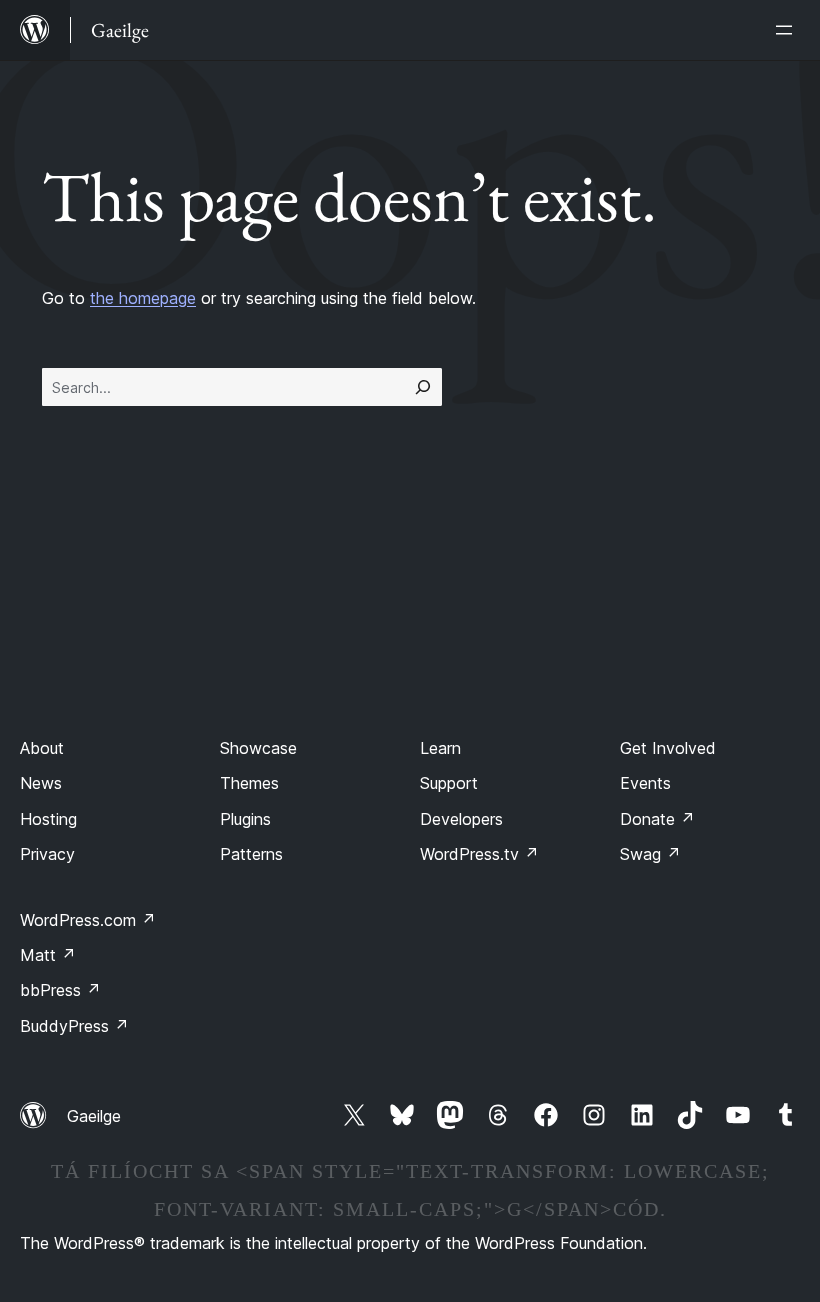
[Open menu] (788, 30)
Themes (249, 783)
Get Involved (668, 748)
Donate (657, 819)
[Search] (423, 387)
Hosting (48, 819)
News (41, 783)
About (42, 748)
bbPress (60, 990)
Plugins (245, 819)
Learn (440, 748)
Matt (48, 955)
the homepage (143, 298)
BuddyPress (74, 1026)
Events (645, 783)
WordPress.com (88, 920)
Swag (650, 854)
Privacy (47, 854)
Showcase (258, 748)
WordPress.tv (479, 854)
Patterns (251, 854)
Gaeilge (94, 1116)
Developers (461, 819)
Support (449, 783)
